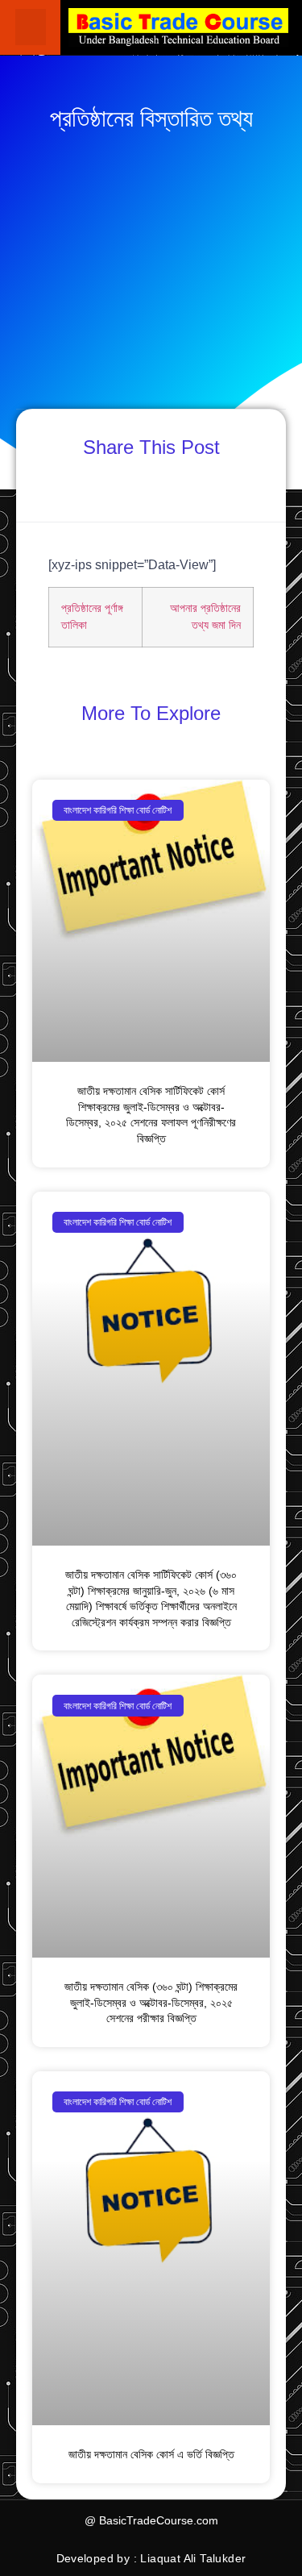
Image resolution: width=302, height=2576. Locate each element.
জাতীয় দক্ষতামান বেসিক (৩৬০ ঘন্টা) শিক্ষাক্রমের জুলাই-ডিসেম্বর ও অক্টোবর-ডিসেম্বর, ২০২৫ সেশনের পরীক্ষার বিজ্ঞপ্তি (151, 2002)
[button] (31, 27)
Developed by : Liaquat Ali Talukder (151, 2558)
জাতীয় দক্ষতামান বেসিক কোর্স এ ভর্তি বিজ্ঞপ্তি (151, 2454)
